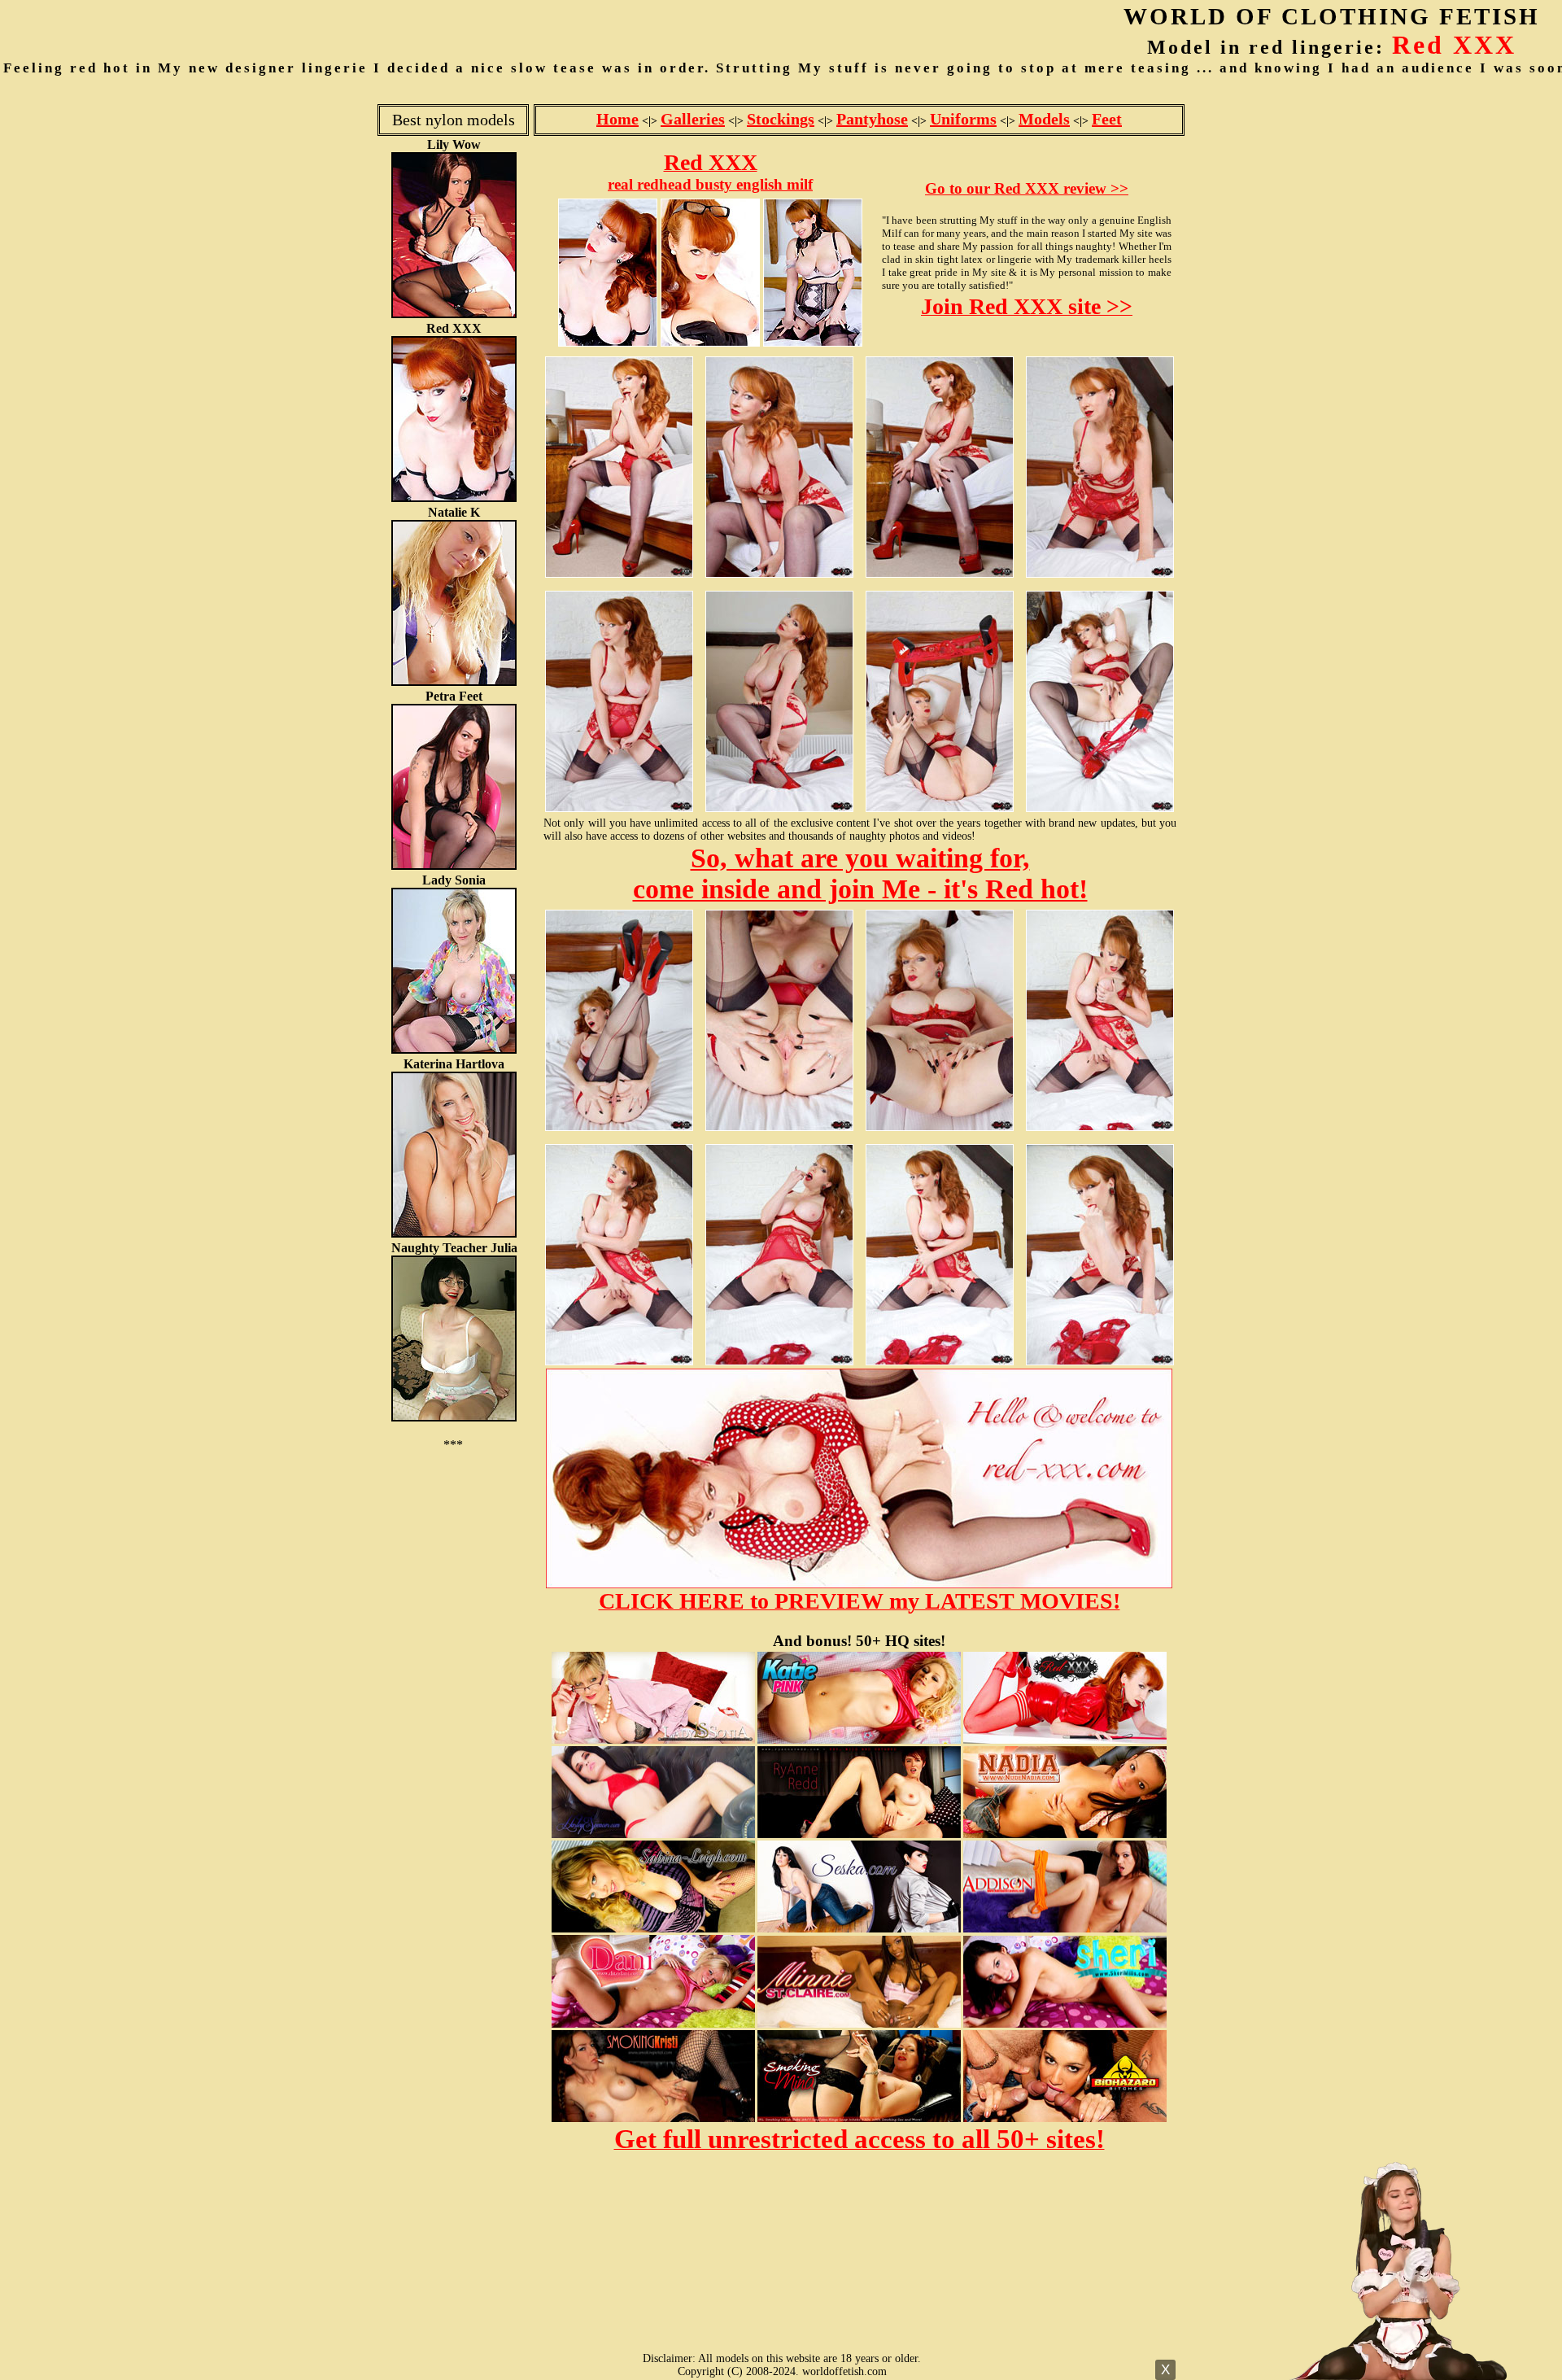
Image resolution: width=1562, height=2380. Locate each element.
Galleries (693, 119)
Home (617, 119)
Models (1044, 119)
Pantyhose (872, 119)
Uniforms (963, 119)
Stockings (781, 119)
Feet (1107, 119)
